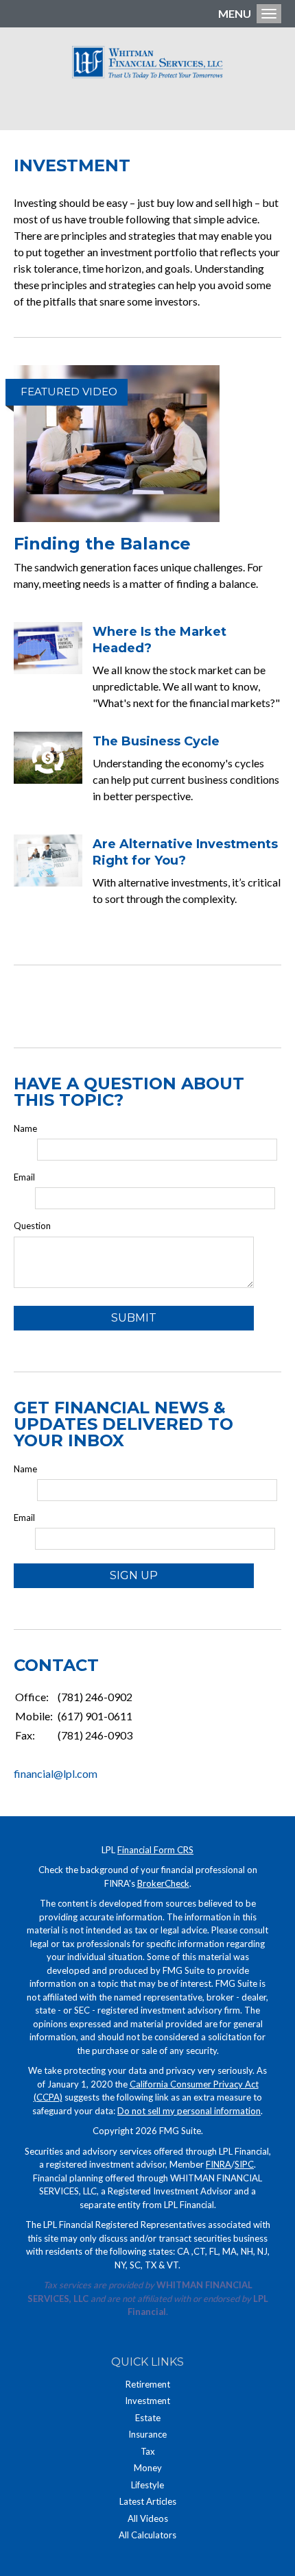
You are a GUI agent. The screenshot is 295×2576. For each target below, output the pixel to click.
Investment (147, 2401)
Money (148, 2468)
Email (24, 1177)
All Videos (148, 2518)
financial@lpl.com (56, 1773)
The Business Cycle (156, 741)
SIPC (244, 2164)
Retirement (148, 2384)
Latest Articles (148, 2501)
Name (25, 1128)
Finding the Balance (102, 544)
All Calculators (147, 2535)
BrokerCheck (163, 1883)
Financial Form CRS (155, 1850)
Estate (148, 2418)
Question (32, 1226)
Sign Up (134, 1575)
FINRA (219, 2164)
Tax (148, 2451)
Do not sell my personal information (189, 2111)
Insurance (147, 2434)
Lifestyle (147, 2485)
